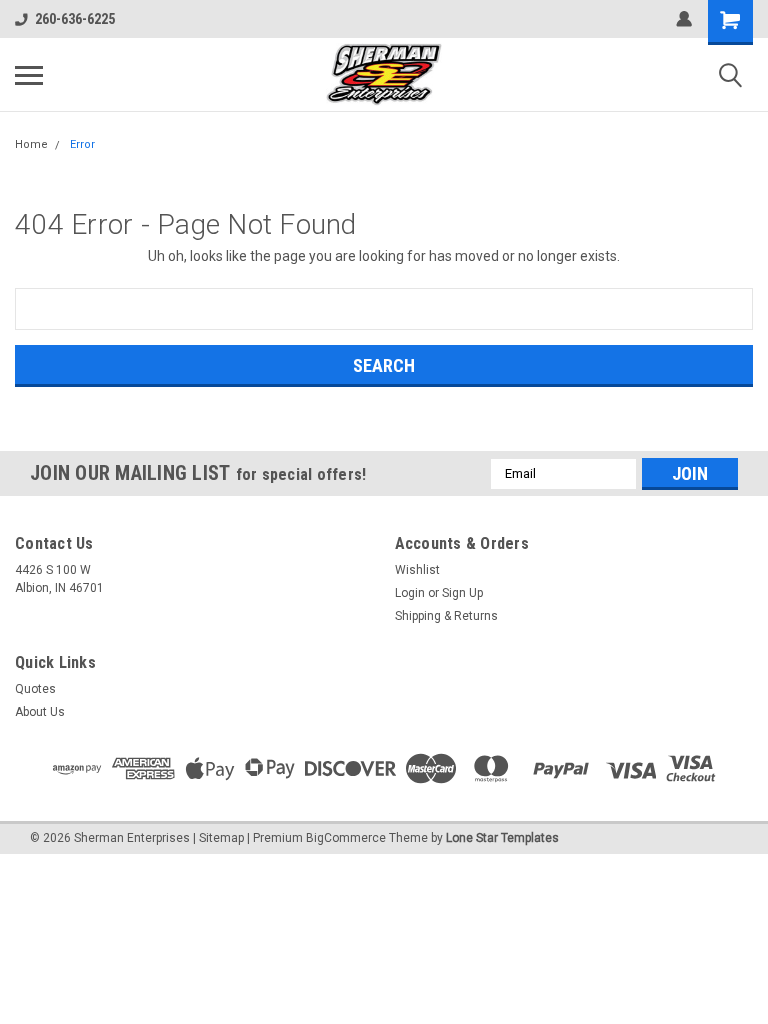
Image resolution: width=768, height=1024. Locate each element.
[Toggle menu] (29, 75)
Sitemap (221, 838)
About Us (40, 712)
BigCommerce (346, 838)
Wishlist (417, 570)
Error (82, 144)
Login (410, 593)
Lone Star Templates (502, 838)
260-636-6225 (75, 19)
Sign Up (462, 593)
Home (31, 144)
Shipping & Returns (446, 616)
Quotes (35, 689)
